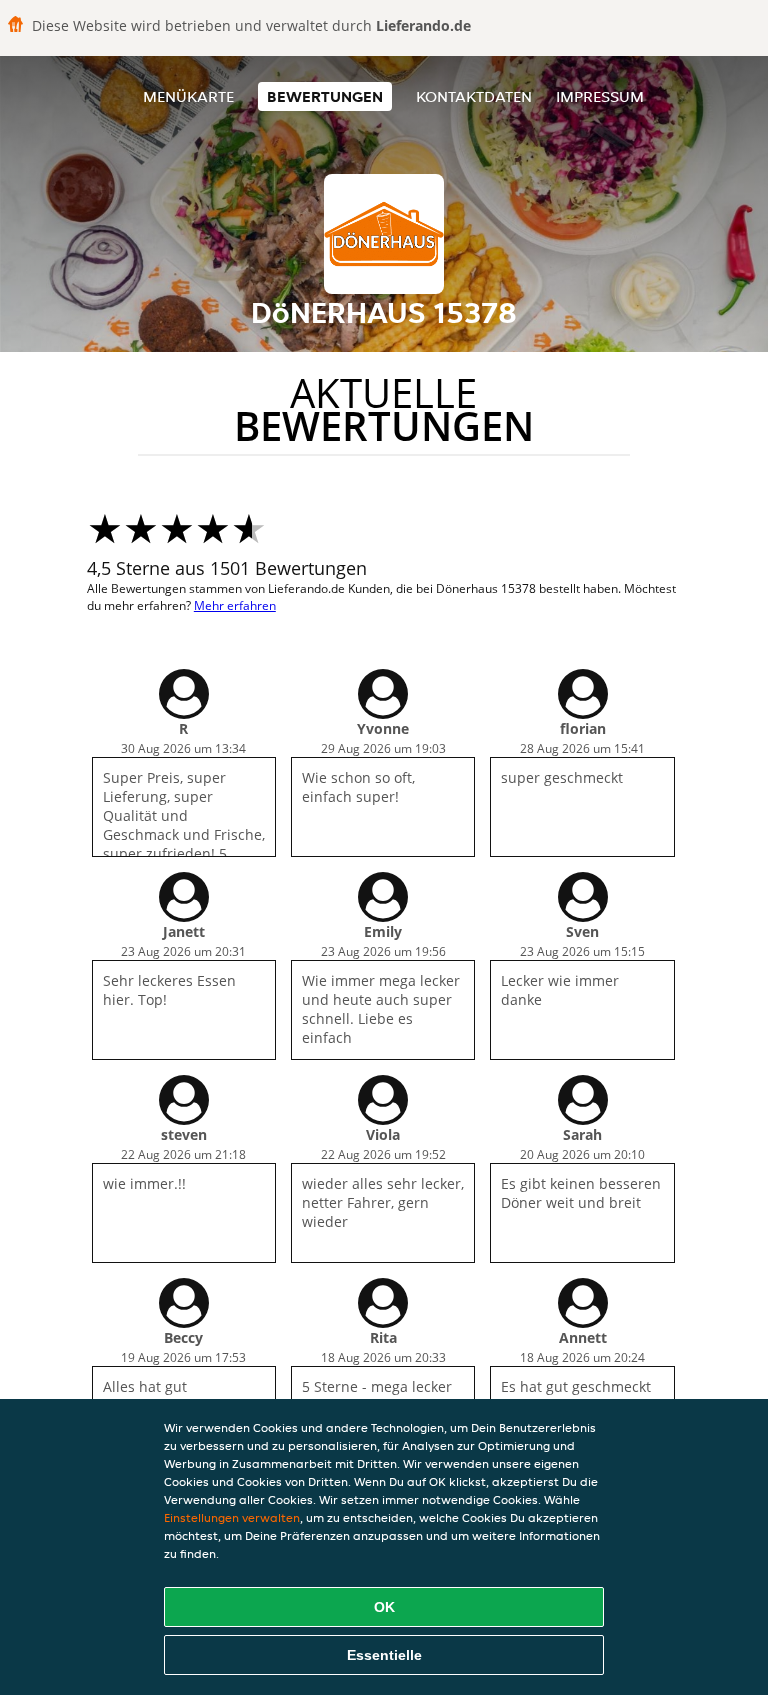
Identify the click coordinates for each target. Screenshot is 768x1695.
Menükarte (188, 96)
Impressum (600, 96)
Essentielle (384, 1655)
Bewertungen (325, 96)
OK (384, 1607)
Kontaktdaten (474, 96)
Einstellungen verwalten (232, 1517)
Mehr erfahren (235, 605)
